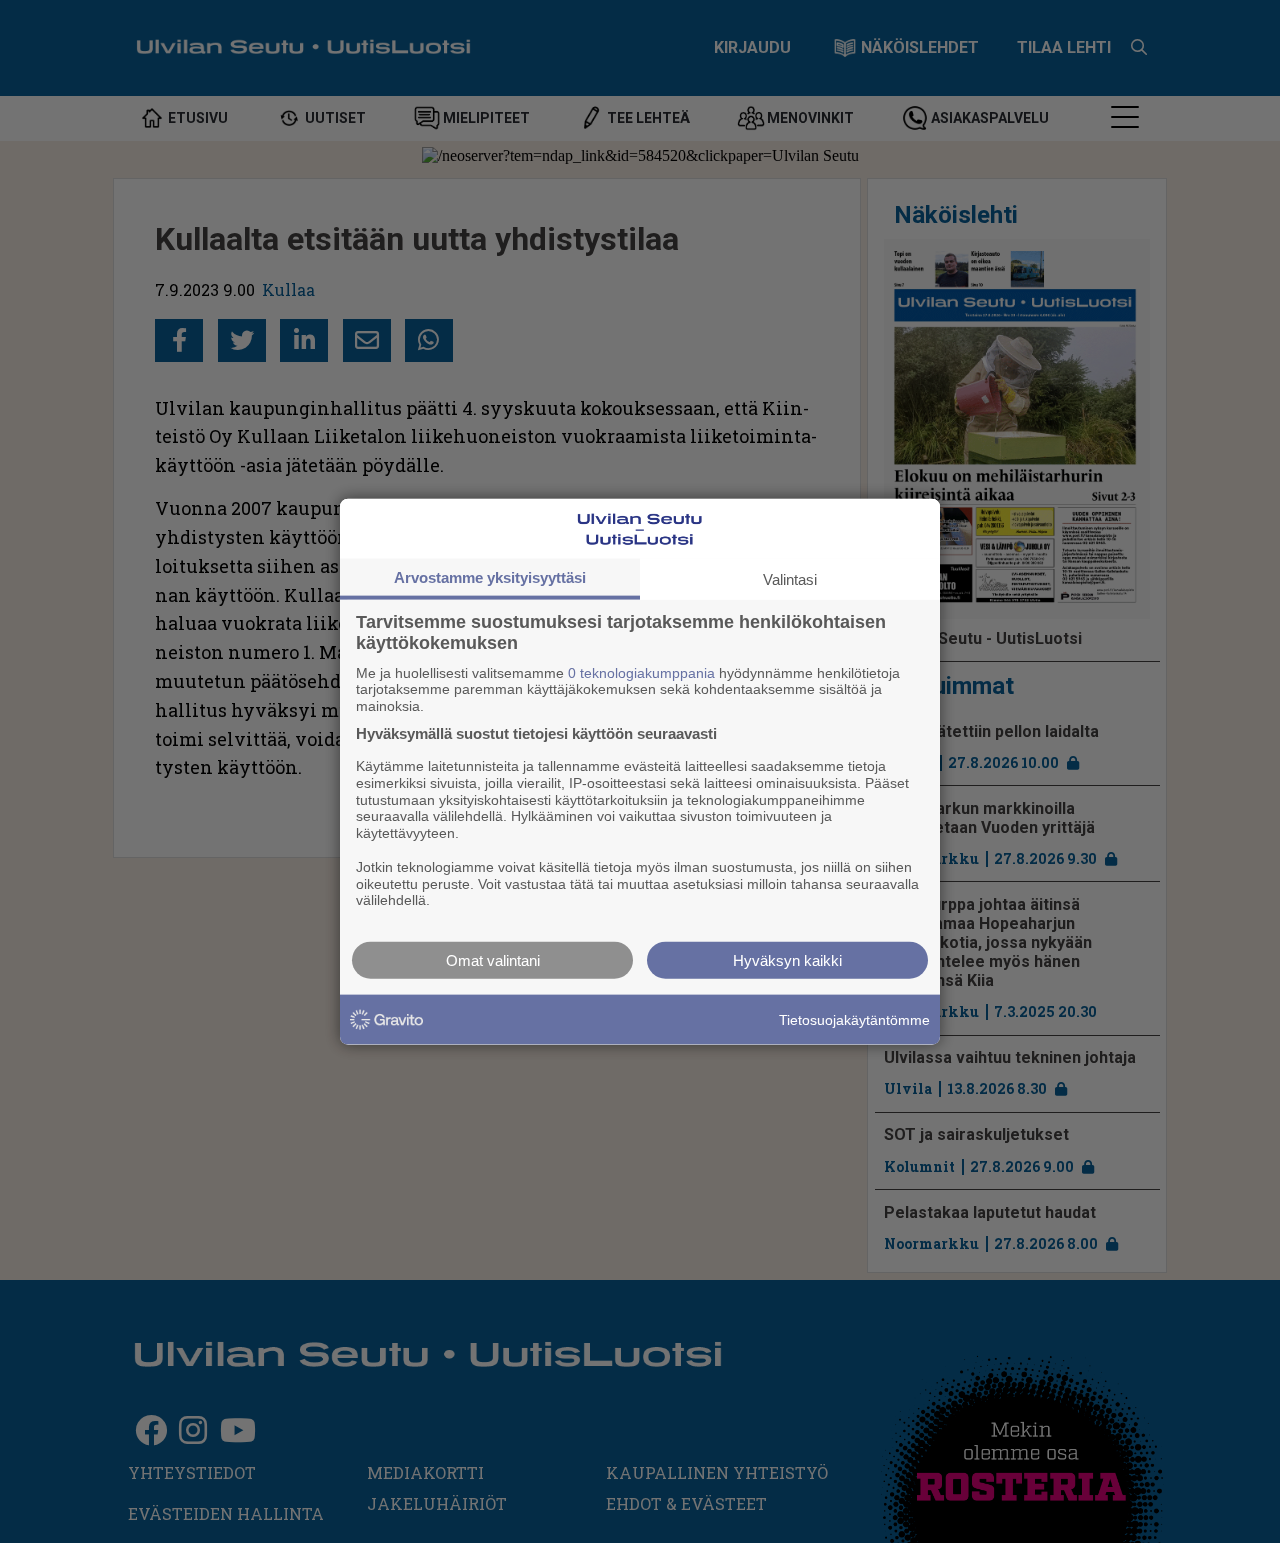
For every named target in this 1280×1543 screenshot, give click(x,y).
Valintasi (790, 578)
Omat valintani (493, 960)
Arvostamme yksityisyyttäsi (490, 576)
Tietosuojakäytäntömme (854, 1019)
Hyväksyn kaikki (787, 960)
